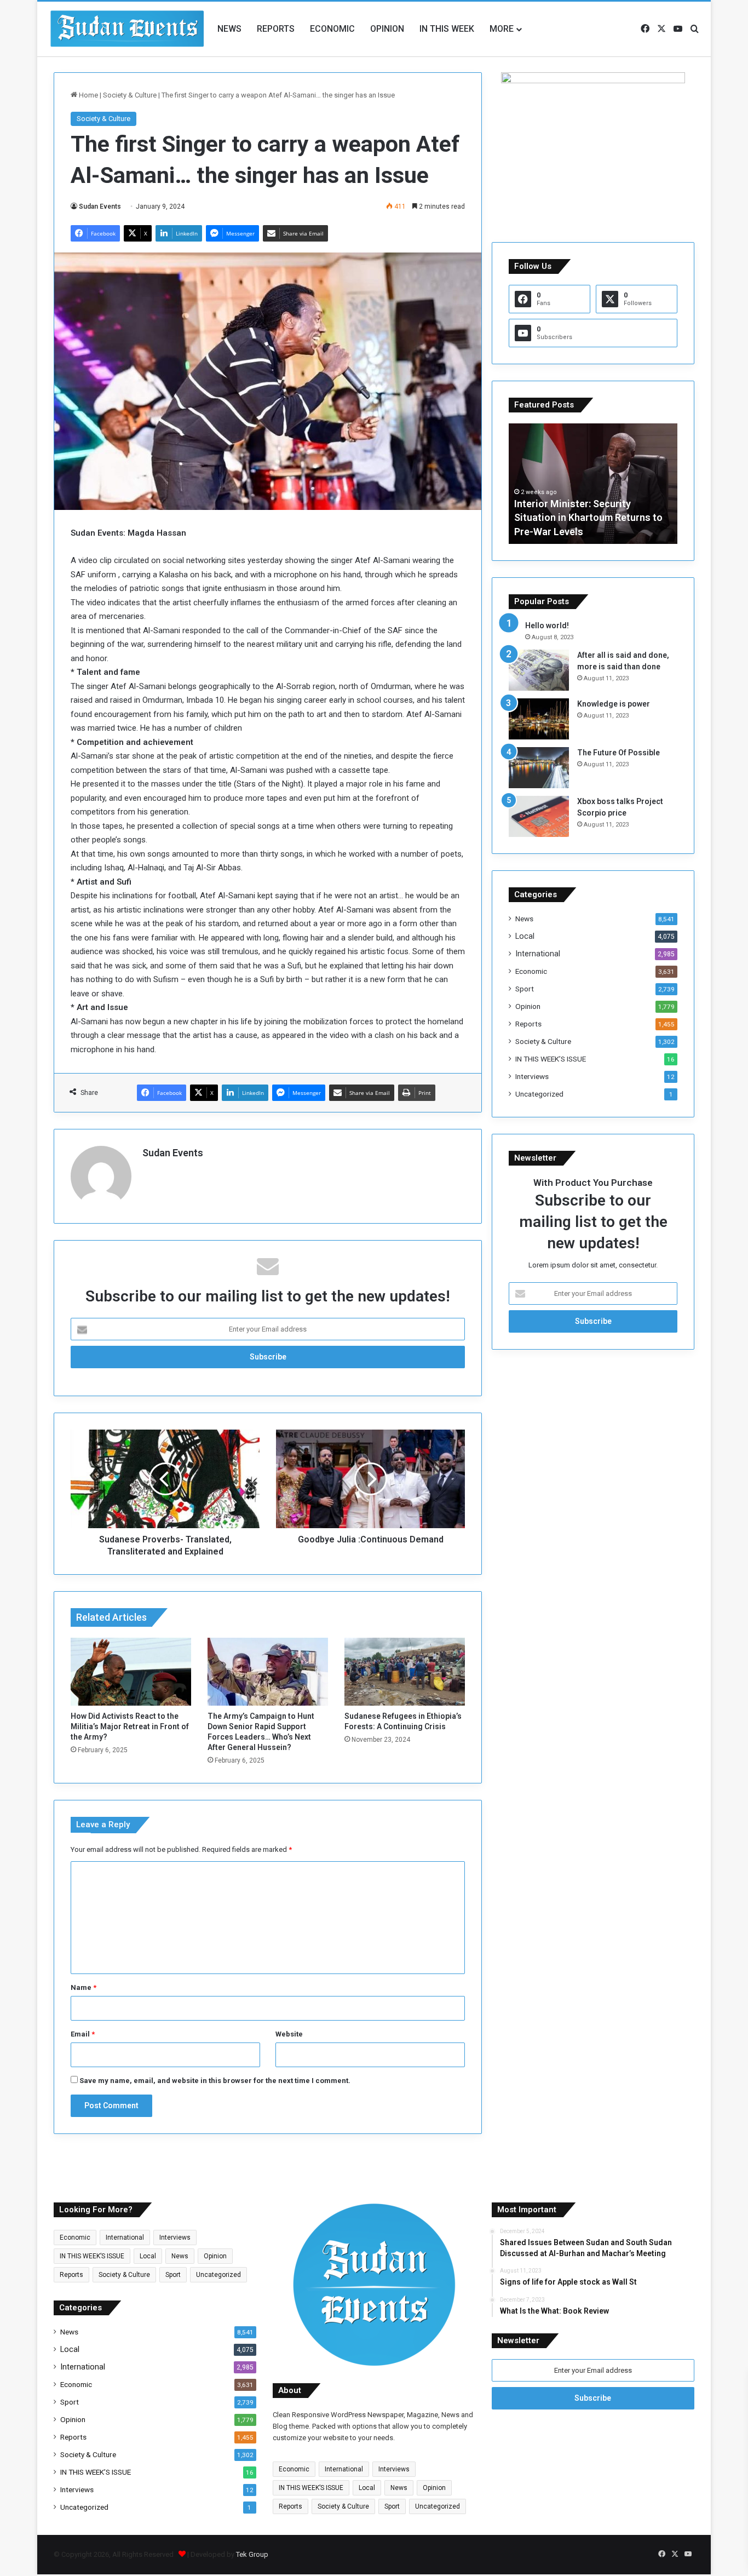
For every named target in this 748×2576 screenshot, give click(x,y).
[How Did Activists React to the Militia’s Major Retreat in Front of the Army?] (131, 1672)
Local (525, 936)
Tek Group (252, 2554)
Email (83, 2034)
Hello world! (547, 626)
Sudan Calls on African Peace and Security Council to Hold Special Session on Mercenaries (590, 517)
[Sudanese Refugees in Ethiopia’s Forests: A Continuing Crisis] (405, 1672)
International (538, 954)
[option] (593, 484)
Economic (332, 29)
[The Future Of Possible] (539, 768)
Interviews (532, 1076)
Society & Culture (130, 95)
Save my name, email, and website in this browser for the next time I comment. (215, 2081)
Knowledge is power (614, 704)
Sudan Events (100, 206)
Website (289, 2034)
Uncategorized (539, 1094)
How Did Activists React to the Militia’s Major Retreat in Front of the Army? (130, 1726)
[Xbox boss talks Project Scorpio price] (539, 816)
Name (84, 1987)
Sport (525, 989)
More (502, 29)
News (229, 29)
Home (88, 95)
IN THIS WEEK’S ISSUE (551, 1059)
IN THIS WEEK (447, 29)
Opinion (387, 29)
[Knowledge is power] (539, 719)
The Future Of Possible (618, 753)
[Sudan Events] (128, 29)
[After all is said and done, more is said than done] (539, 670)
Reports (276, 29)
